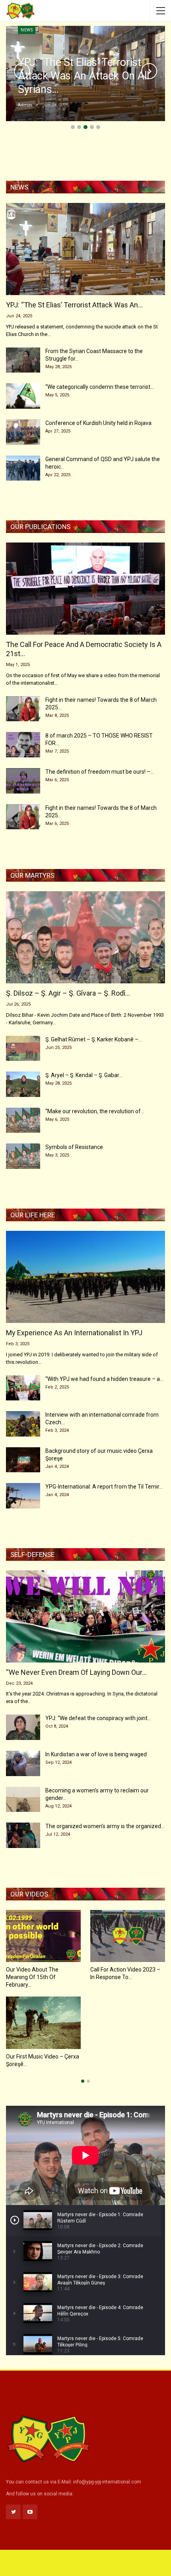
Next (149, 71)
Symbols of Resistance (74, 1147)
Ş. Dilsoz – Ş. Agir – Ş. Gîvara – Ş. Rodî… (68, 993)
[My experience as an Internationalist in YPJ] (85, 1277)
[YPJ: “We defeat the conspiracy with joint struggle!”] (23, 1727)
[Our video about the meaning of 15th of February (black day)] (43, 1936)
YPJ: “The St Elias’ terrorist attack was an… (74, 305)
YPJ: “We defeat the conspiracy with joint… (98, 1718)
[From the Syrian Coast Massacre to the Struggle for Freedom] (23, 360)
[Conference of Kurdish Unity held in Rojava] (23, 432)
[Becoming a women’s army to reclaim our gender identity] (23, 1800)
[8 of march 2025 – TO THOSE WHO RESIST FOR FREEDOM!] (23, 745)
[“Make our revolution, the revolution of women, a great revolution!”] (23, 1120)
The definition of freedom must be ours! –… (100, 772)
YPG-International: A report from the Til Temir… (104, 1487)
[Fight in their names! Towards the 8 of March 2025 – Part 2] (23, 817)
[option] (85, 1993)
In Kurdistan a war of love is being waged (96, 1754)
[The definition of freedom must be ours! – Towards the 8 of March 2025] (23, 781)
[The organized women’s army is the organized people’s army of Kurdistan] (23, 1835)
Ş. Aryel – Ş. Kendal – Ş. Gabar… (84, 1075)
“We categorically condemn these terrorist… (100, 387)
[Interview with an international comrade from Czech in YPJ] (23, 1424)
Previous (22, 71)
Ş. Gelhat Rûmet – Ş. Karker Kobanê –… (94, 1039)
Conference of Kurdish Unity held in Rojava (98, 423)
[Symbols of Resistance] (23, 1156)
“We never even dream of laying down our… (76, 1672)
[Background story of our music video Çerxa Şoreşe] (23, 1460)
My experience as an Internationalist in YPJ (74, 1333)
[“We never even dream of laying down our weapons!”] (85, 1616)
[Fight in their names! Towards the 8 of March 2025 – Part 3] (23, 709)
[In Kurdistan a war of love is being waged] (23, 1763)
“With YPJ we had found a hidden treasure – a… (104, 1379)
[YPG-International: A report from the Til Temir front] (23, 1496)
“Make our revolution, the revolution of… (95, 1111)
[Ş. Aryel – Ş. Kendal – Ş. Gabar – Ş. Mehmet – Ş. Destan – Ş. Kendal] (23, 1084)
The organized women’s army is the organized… (105, 1826)
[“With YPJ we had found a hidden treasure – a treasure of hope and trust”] (23, 1388)
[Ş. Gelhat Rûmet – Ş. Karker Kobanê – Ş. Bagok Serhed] (23, 1049)
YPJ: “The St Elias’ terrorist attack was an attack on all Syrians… (83, 76)
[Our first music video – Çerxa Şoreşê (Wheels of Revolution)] (43, 2023)
